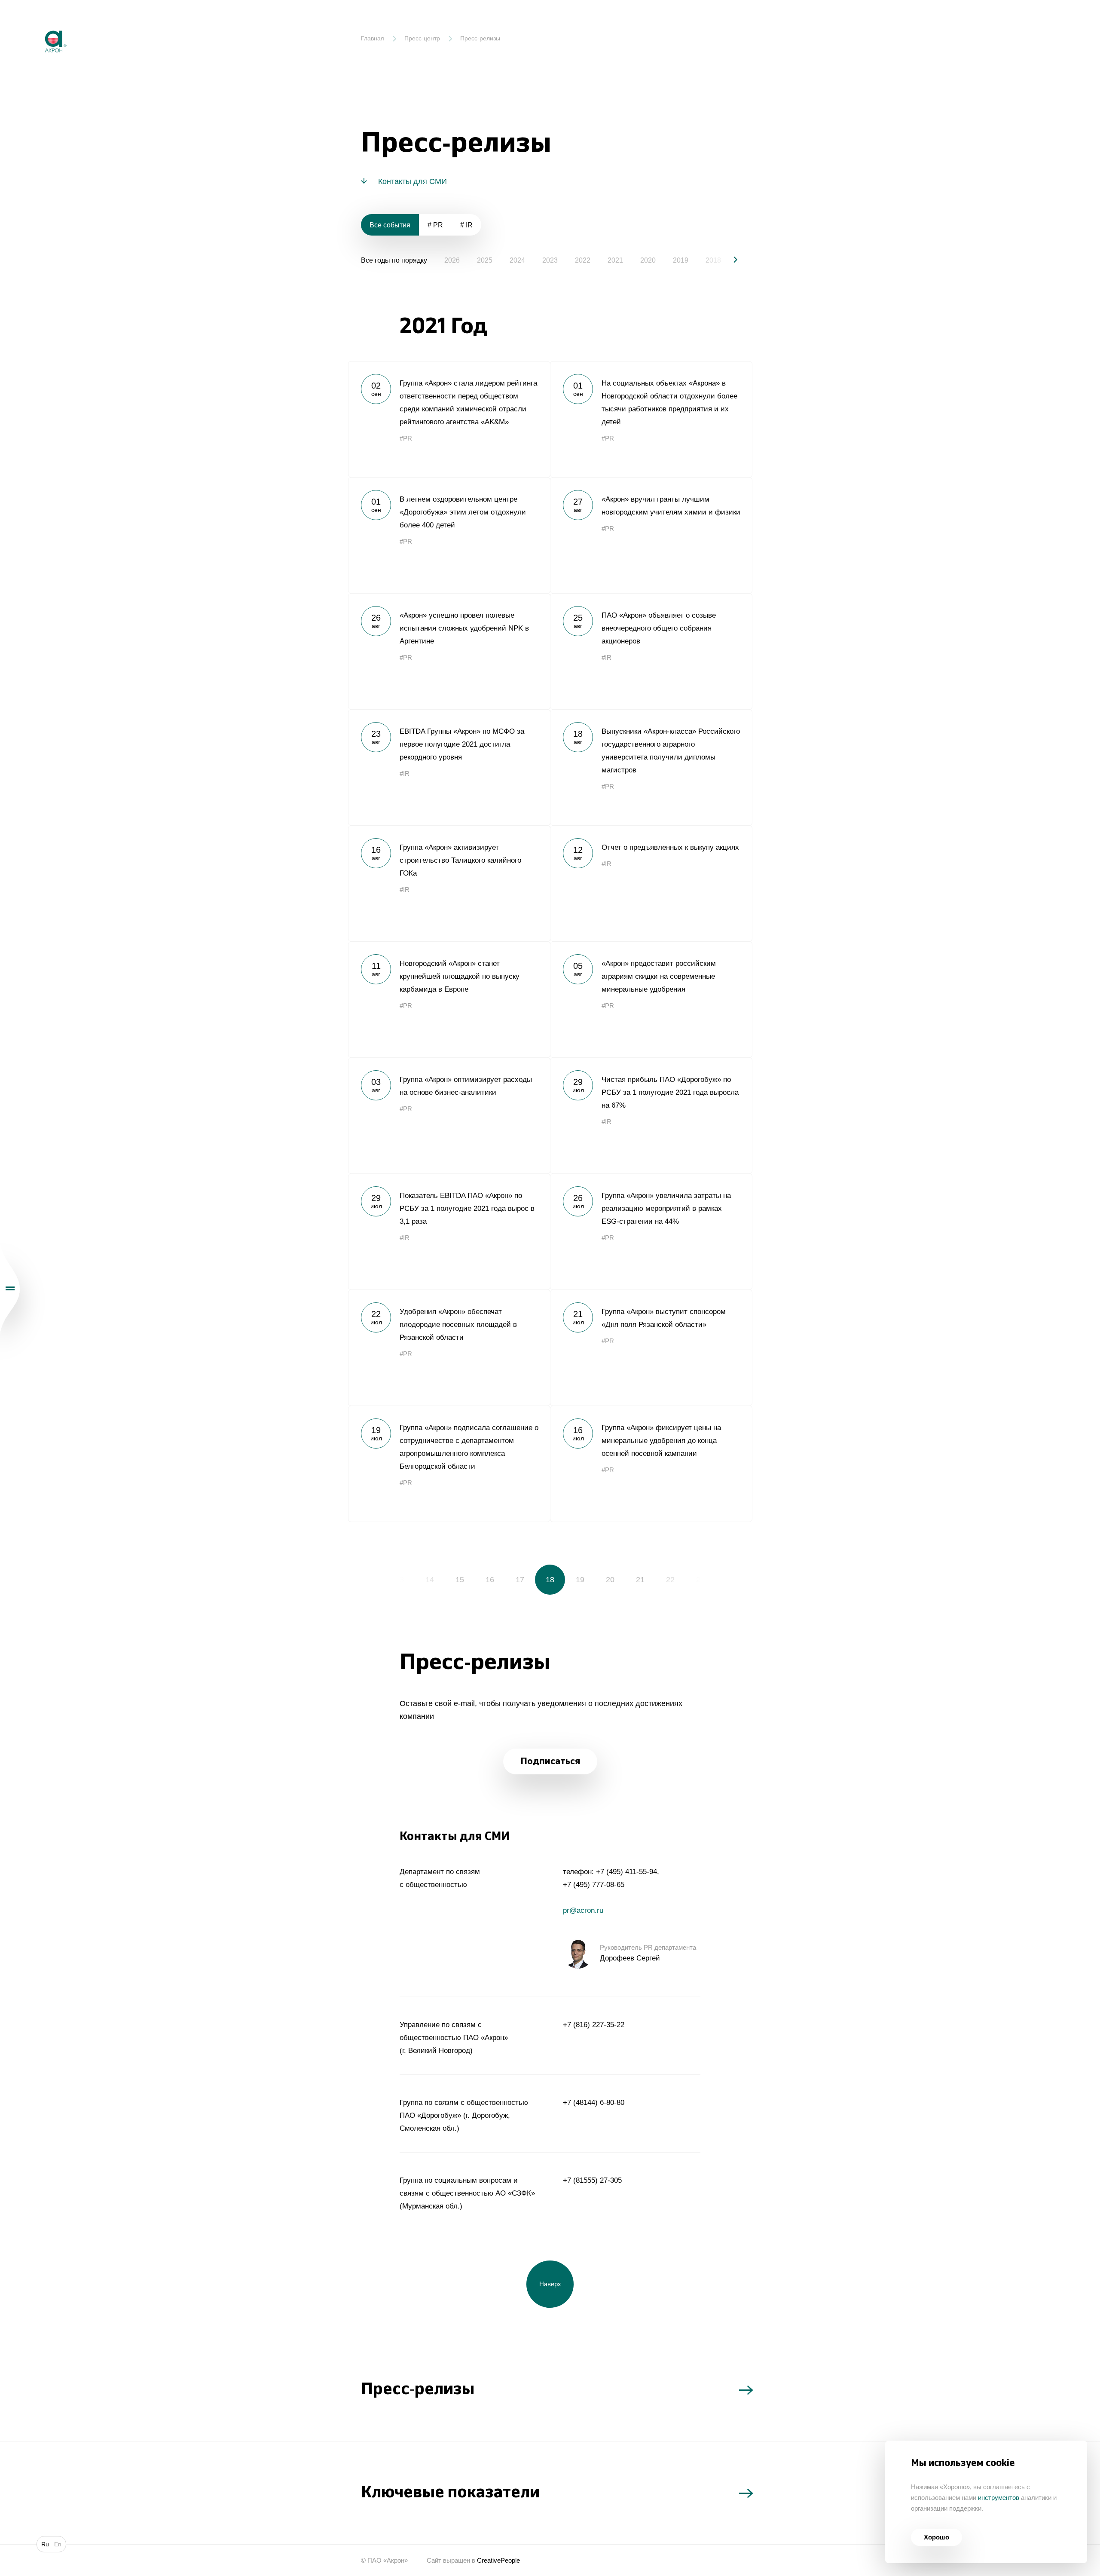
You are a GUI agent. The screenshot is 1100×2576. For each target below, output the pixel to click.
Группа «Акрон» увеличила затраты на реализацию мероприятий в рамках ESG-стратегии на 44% (651, 1231)
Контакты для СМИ (412, 181)
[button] (728, 260)
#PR (406, 438)
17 (520, 1580)
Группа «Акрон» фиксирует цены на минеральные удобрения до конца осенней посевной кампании (651, 1464)
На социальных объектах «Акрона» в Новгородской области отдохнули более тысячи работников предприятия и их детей (651, 419)
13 (400, 1580)
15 (460, 1580)
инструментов (999, 2498)
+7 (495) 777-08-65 (594, 1885)
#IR (607, 657)
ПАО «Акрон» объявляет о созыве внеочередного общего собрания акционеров (651, 651)
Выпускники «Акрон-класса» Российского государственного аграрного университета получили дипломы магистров (651, 767)
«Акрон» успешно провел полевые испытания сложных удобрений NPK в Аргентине (449, 651)
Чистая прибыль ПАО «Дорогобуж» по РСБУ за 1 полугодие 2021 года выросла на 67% (651, 1115)
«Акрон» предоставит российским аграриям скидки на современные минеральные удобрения (651, 999)
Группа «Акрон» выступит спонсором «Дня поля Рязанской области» (651, 1348)
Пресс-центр (422, 38)
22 (670, 1580)
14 (430, 1580)
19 (580, 1580)
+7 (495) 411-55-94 (626, 1872)
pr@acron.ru (583, 1910)
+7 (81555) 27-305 (592, 2180)
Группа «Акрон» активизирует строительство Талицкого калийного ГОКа (449, 883)
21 (640, 1580)
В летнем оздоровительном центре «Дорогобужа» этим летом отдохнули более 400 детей (449, 535)
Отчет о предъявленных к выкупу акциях (651, 883)
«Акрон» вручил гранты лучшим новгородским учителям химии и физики (651, 535)
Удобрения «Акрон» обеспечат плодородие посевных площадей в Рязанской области (449, 1348)
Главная (373, 38)
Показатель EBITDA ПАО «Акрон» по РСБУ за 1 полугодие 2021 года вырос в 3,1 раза (449, 1231)
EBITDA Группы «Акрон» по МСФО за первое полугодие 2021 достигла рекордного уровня (449, 767)
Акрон (37, 24)
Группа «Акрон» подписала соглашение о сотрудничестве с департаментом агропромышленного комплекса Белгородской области (449, 1464)
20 (610, 1580)
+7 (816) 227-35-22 (594, 2025)
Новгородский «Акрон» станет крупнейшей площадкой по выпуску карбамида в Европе (449, 999)
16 (490, 1580)
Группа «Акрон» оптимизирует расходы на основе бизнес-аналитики (449, 1115)
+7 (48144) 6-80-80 (594, 2103)
